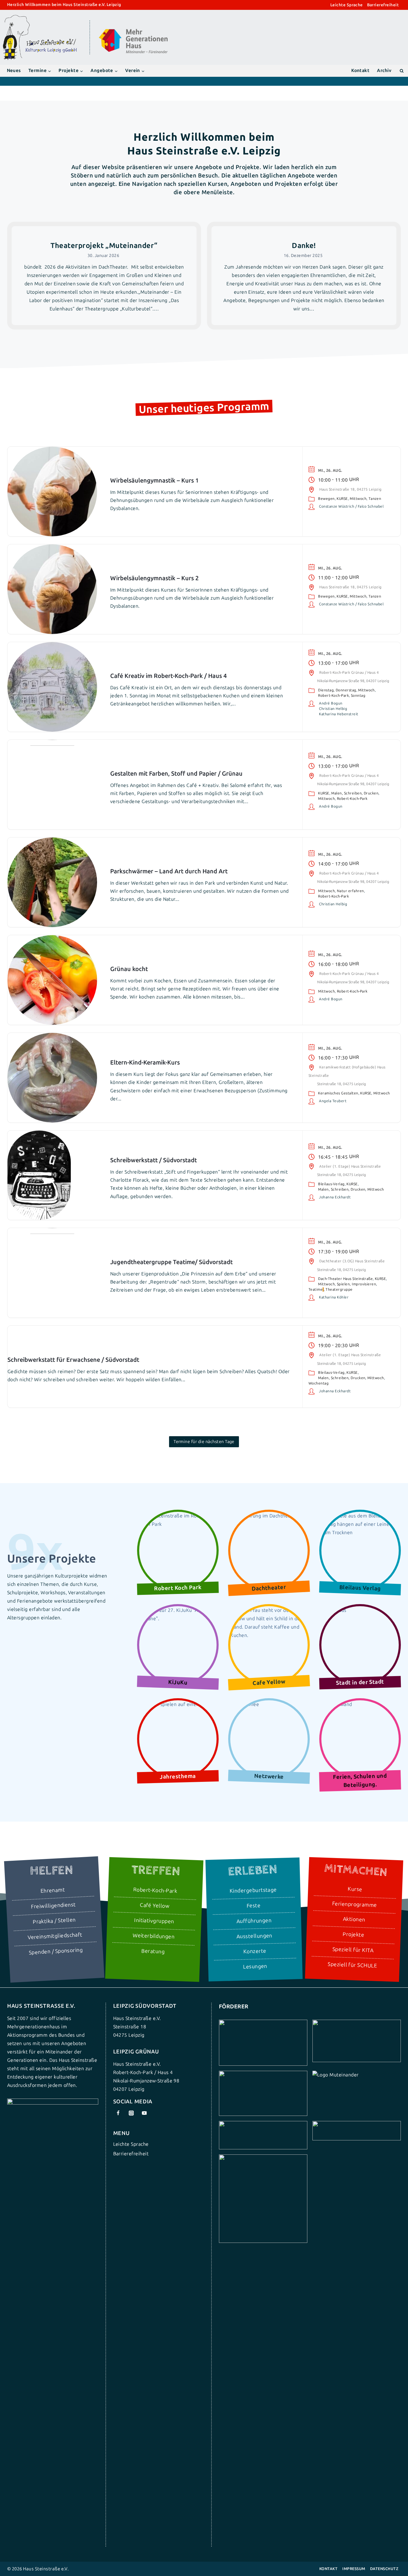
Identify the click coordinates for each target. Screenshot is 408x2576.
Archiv (384, 71)
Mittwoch (358, 499)
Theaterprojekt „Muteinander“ (104, 245)
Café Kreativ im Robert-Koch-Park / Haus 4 (168, 676)
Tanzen (375, 499)
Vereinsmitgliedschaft (55, 1936)
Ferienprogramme (354, 1904)
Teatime (316, 1289)
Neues (14, 71)
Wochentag (319, 1383)
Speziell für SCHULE (352, 1965)
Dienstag (326, 690)
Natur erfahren (351, 891)
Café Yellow (154, 1906)
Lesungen (255, 1967)
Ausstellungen (254, 1936)
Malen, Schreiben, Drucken (355, 793)
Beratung (153, 1951)
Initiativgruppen (154, 1921)
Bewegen (326, 499)
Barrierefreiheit (383, 5)
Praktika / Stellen (54, 1921)
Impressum (354, 2569)
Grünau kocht (129, 969)
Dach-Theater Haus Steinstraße (345, 1279)
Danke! (304, 245)
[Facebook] (118, 2113)
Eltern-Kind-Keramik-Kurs (145, 1062)
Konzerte (255, 1952)
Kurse (355, 1889)
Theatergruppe (339, 1289)
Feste (254, 1906)
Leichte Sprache (347, 5)
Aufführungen (254, 1921)
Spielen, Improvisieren (357, 1284)
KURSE (342, 499)
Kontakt (360, 71)
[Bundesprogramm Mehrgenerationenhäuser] (133, 52)
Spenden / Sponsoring (56, 1951)
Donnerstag (346, 690)
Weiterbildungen (153, 1936)
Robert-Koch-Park (333, 696)
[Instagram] (131, 2113)
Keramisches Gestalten (338, 1093)
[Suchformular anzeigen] (402, 71)
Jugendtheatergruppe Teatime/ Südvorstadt (171, 1262)
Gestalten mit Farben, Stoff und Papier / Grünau (176, 774)
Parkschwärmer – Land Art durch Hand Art (169, 871)
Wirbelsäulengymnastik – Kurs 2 (154, 578)
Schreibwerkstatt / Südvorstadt (154, 1160)
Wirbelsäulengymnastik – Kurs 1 (154, 480)
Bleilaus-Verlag (331, 1184)
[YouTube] (144, 2113)
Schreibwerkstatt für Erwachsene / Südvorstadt (73, 1360)
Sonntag (358, 696)
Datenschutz (384, 2569)
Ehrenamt (53, 1891)
